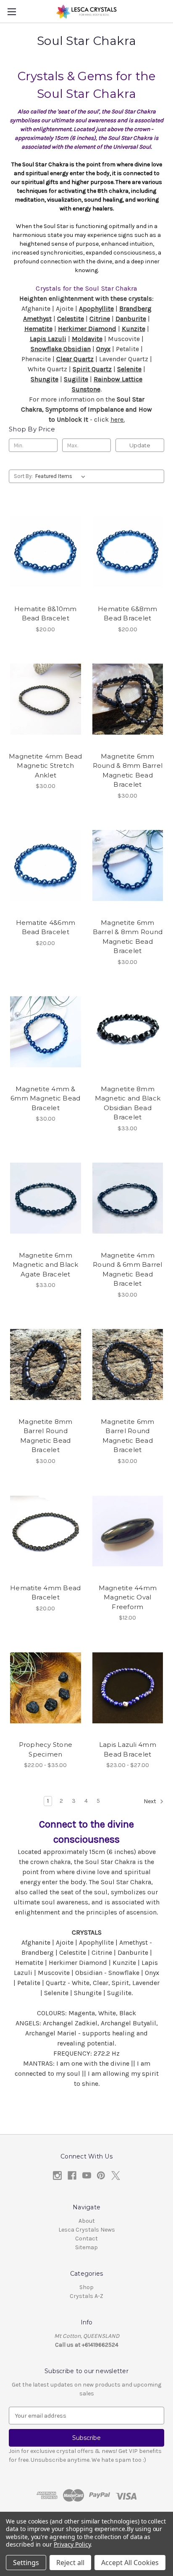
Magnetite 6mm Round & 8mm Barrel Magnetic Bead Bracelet (128, 771)
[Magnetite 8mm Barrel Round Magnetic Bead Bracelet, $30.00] (46, 1365)
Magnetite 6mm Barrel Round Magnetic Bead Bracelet (127, 1436)
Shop (86, 2287)
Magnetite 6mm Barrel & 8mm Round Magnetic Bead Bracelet (128, 937)
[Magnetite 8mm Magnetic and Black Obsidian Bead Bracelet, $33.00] (128, 1032)
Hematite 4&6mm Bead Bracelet (46, 927)
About (87, 2221)
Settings (26, 2563)
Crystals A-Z (86, 2296)
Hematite (38, 329)
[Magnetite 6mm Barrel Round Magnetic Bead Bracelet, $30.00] (128, 1365)
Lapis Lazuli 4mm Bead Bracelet (128, 1749)
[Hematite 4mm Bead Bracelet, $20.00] (46, 1531)
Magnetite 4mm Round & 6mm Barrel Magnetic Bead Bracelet (128, 1270)
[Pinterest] (101, 2176)
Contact (86, 2239)
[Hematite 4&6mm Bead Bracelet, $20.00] (46, 866)
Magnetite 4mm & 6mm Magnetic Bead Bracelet (45, 1098)
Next (151, 1802)
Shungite (45, 379)
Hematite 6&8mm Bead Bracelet (128, 614)
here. (118, 419)
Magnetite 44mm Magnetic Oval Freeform (128, 1597)
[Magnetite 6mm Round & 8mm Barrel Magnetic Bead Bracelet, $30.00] (128, 699)
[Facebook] (72, 2176)
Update (140, 445)
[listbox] (62, 476)
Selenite (129, 369)
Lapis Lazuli (48, 339)
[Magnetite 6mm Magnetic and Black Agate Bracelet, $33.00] (46, 1198)
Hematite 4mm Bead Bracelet (45, 1593)
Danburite (131, 319)
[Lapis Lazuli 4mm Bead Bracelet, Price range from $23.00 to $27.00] (128, 1688)
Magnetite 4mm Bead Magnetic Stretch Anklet (46, 766)
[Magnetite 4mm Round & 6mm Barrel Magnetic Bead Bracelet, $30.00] (128, 1198)
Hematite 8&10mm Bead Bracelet (46, 614)
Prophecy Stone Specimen (46, 1749)
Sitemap (86, 2247)
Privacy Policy (72, 2544)
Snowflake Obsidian (61, 349)
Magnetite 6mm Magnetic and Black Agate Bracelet (46, 1265)
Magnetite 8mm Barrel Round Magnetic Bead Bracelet (45, 1436)
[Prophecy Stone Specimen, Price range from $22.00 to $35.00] (46, 1688)
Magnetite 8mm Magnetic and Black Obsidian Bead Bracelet (128, 1103)
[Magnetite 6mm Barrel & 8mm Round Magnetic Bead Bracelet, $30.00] (128, 866)
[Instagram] (57, 2176)
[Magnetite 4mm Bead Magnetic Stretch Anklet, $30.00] (46, 699)
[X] (116, 2176)
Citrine (100, 319)
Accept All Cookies (130, 2563)
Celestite (71, 319)
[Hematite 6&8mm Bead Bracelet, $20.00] (128, 551)
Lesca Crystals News (87, 2230)
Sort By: (23, 476)
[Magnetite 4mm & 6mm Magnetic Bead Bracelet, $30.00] (46, 1032)
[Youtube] (87, 2176)
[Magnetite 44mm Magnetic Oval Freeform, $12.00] (128, 1531)
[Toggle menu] (12, 12)
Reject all (70, 2563)
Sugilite (76, 379)
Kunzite (134, 329)
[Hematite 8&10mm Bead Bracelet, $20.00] (46, 551)
